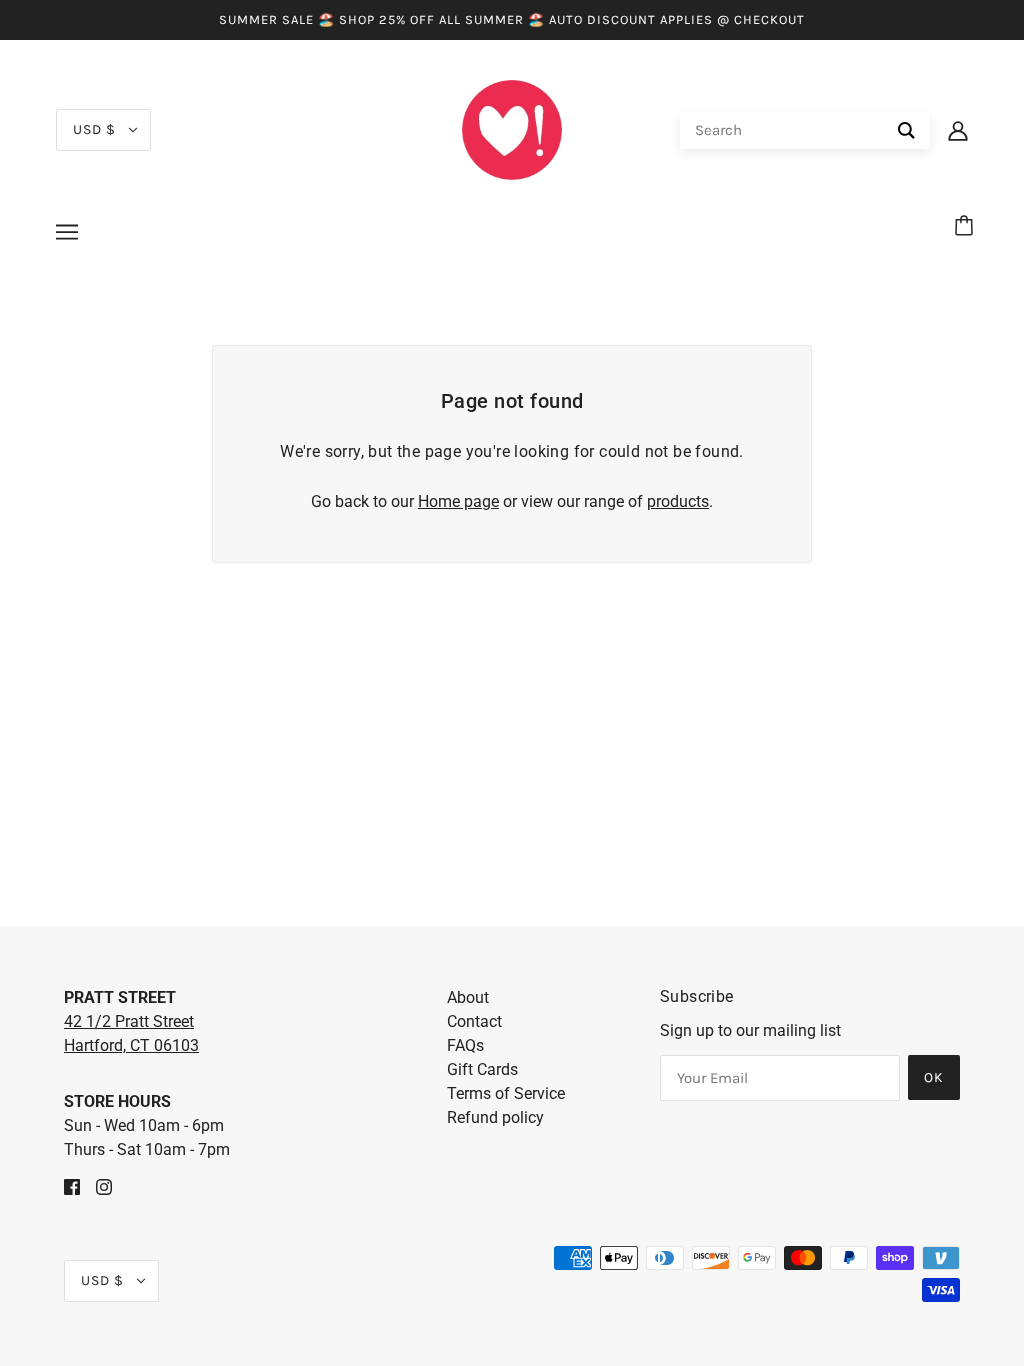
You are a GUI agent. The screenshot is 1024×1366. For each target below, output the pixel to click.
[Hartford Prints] (512, 128)
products (678, 501)
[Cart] (967, 227)
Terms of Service (506, 1093)
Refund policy (495, 1117)
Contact (474, 1021)
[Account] (958, 130)
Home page (458, 501)
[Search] (906, 130)
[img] (72, 1186)
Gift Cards (482, 1069)
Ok (934, 1077)
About (468, 997)
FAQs (465, 1045)
